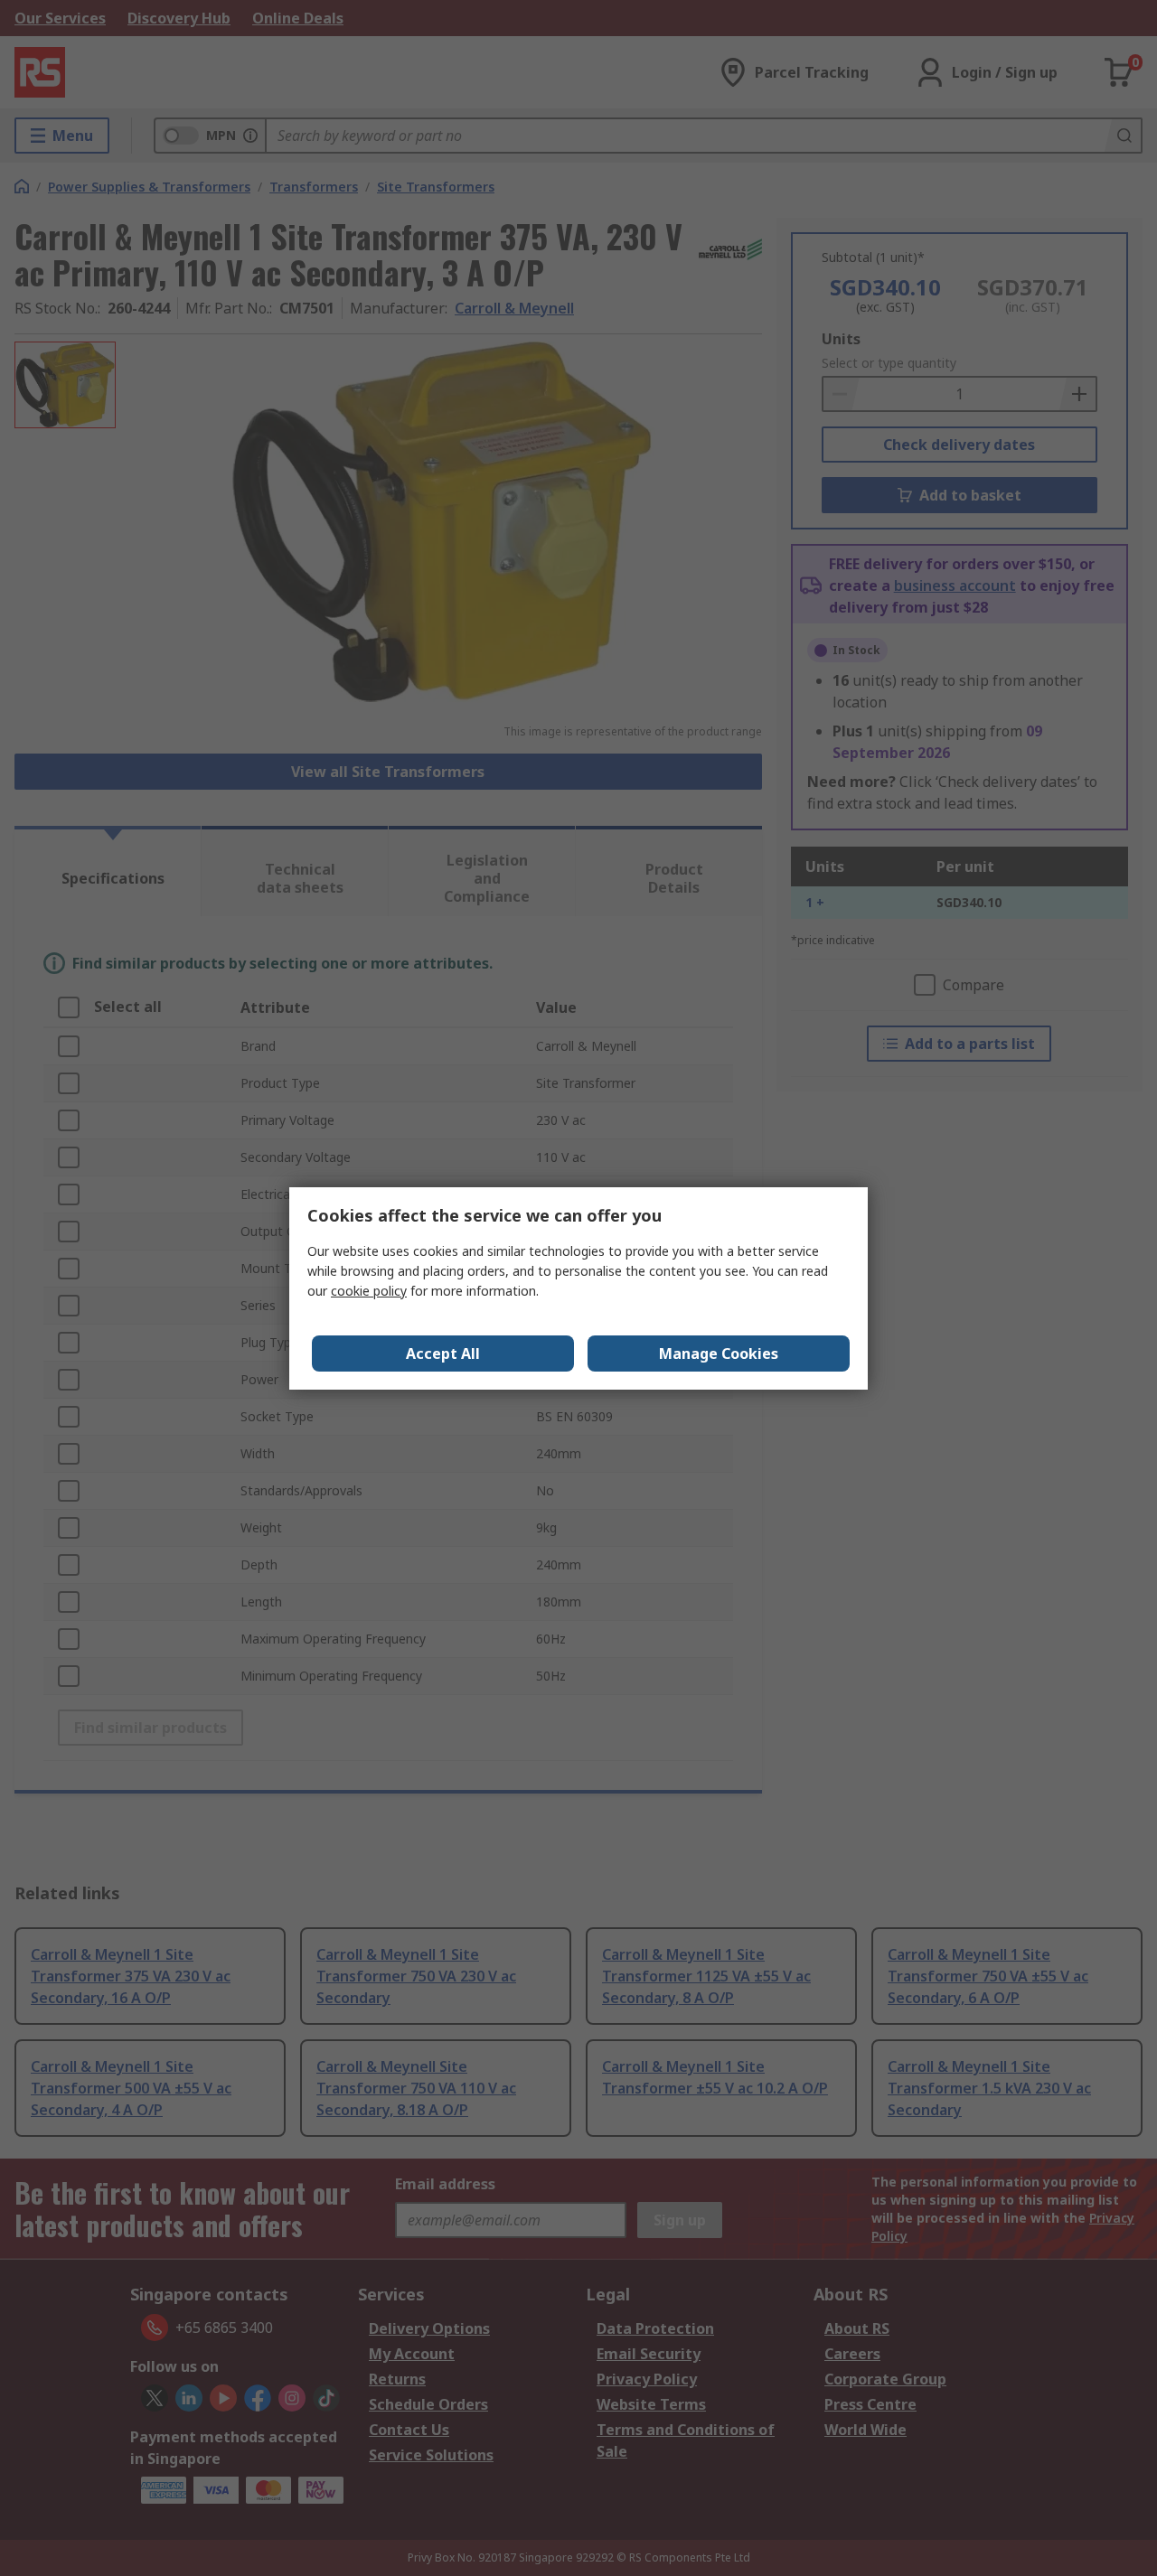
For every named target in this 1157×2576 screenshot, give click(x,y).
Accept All (443, 1354)
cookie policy (369, 1291)
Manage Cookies (719, 1354)
